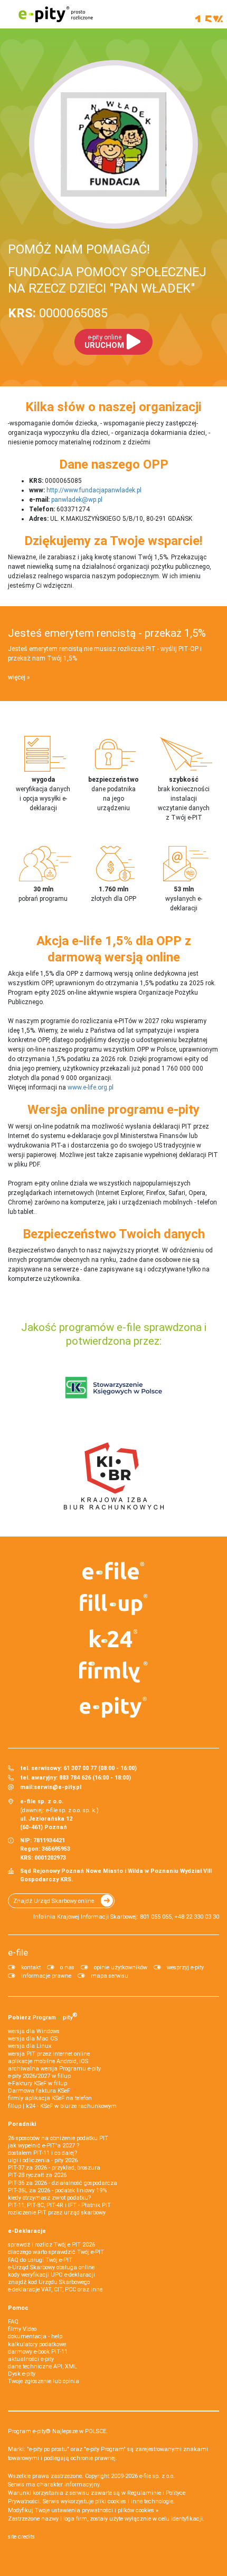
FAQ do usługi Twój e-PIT (40, 2260)
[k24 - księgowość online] (114, 1638)
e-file (18, 1952)
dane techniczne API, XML (42, 2366)
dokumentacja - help (35, 2336)
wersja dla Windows (34, 2031)
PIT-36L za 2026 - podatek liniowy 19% (57, 2190)
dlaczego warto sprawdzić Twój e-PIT (56, 2252)
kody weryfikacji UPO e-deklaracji (51, 2275)
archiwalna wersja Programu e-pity (54, 2069)
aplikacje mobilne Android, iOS (48, 2061)
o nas (67, 1967)
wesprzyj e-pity (185, 1967)
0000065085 (58, 313)
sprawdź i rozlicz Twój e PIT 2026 (51, 2245)
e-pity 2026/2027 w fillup (39, 2076)
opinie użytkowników (121, 1967)
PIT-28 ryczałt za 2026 (37, 2175)
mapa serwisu (110, 1976)
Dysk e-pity (22, 2374)
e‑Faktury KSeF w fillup (37, 2083)
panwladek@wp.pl (77, 500)
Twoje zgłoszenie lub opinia (44, 2381)
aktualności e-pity (31, 2359)
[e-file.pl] (114, 1571)
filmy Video (22, 2329)
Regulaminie (144, 2493)
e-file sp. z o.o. (157, 2476)
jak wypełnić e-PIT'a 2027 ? (44, 2146)
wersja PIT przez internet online (49, 2054)
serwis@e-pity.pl (58, 1787)
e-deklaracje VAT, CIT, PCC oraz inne (55, 2290)
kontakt (31, 1967)
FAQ (13, 2322)
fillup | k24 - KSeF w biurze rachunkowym (62, 2106)
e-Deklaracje (27, 2231)
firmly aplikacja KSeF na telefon (50, 2098)
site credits (21, 2537)
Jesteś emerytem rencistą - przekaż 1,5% (107, 633)
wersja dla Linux (30, 2046)
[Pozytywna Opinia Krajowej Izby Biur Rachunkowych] (114, 1475)
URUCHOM (104, 342)
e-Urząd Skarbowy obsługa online (51, 2267)
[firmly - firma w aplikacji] (114, 1672)
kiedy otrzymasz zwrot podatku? (49, 2198)
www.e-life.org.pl (91, 1087)
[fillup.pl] (114, 1605)
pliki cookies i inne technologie (134, 2501)
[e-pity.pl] (114, 1707)
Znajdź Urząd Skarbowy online (54, 1901)
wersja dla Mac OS (33, 2039)
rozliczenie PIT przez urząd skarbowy (57, 2213)
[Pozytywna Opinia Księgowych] (114, 1387)
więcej (17, 677)
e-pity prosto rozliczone (55, 14)
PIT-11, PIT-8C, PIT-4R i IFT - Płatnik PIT (59, 2205)
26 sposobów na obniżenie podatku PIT (58, 2138)
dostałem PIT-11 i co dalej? (42, 2153)
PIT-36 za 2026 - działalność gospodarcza (63, 2183)
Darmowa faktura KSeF (39, 2091)
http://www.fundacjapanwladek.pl (94, 490)
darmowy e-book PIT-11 (38, 2352)
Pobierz (43, 2016)
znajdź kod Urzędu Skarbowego (49, 2282)
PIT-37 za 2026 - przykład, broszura (54, 2168)
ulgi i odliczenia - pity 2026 (43, 2160)
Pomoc (18, 2308)
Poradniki (22, 2124)
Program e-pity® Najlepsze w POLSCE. (58, 2431)
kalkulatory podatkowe (37, 2344)
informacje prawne (46, 1976)
